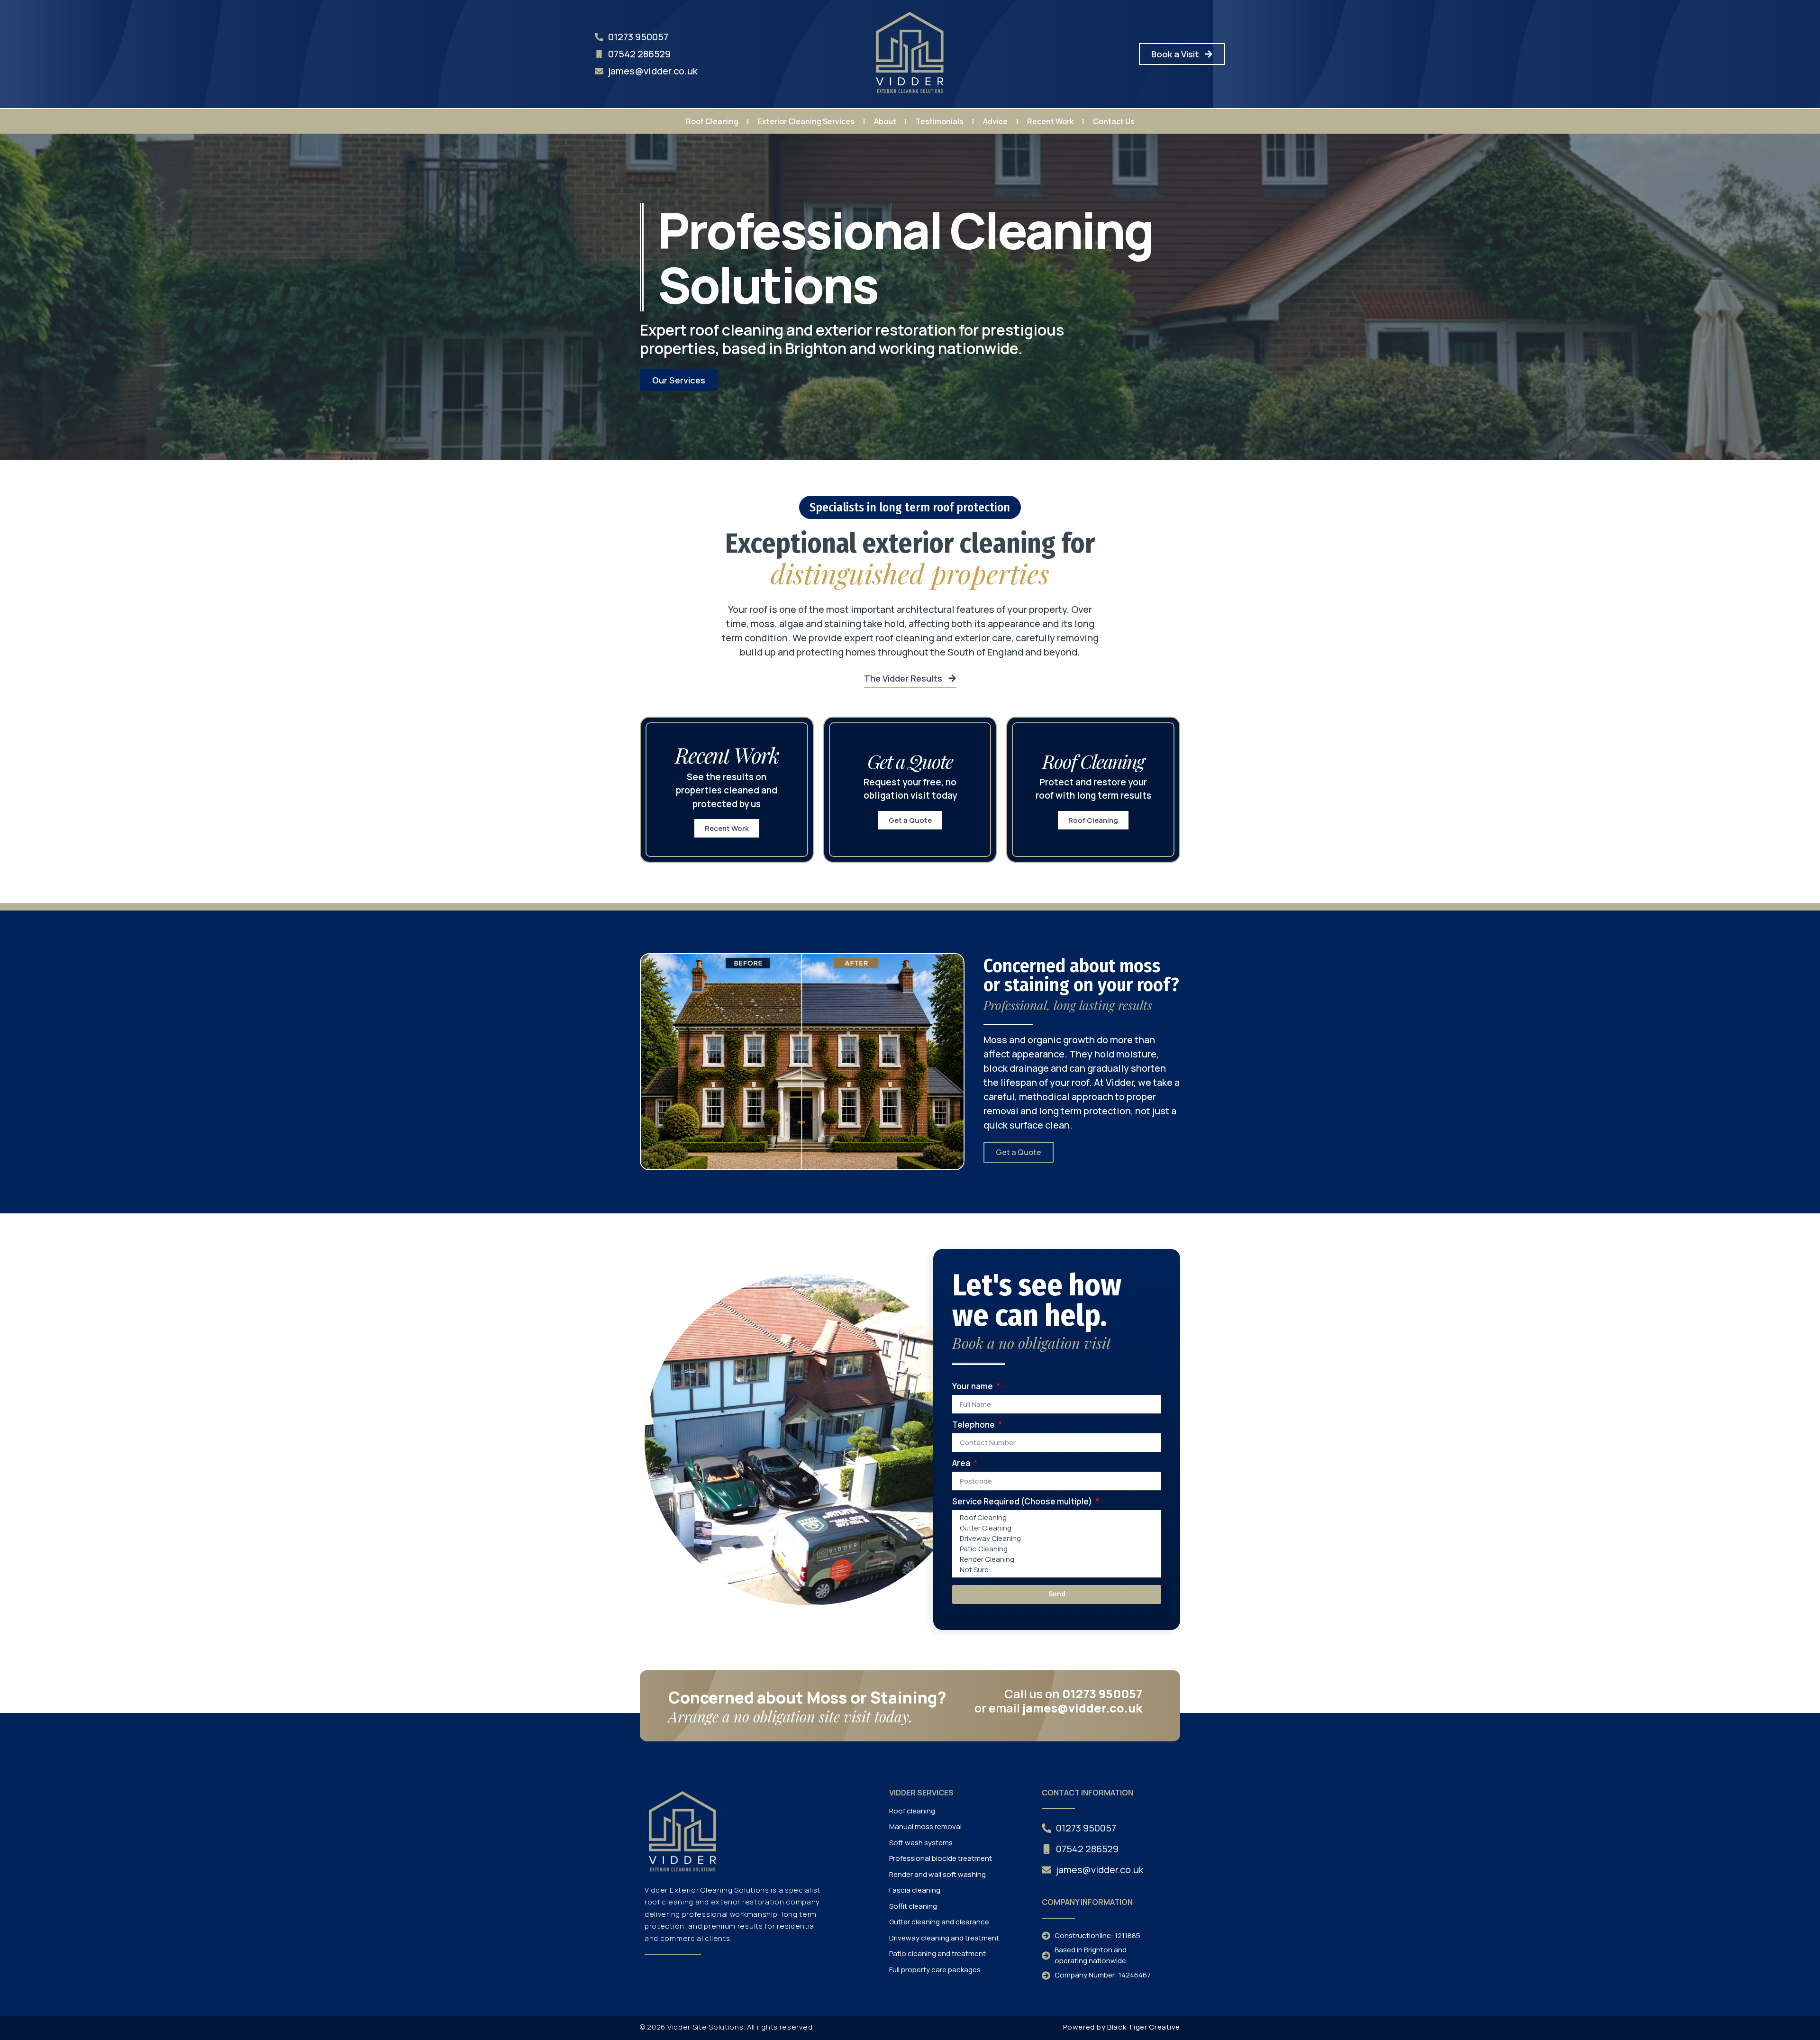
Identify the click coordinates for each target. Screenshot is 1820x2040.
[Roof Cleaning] (1055, 1518)
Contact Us (1114, 121)
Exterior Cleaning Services (806, 121)
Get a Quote (910, 820)
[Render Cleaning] (1055, 1559)
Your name (973, 1387)
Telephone (974, 1425)
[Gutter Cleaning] (1055, 1528)
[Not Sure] (1055, 1570)
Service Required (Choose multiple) (1023, 1502)
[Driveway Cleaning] (1055, 1539)
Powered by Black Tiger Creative (1122, 2027)
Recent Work (1050, 121)
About (885, 121)
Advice (995, 121)
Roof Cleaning (712, 121)
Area (962, 1464)
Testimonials (940, 121)
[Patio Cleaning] (1055, 1549)
